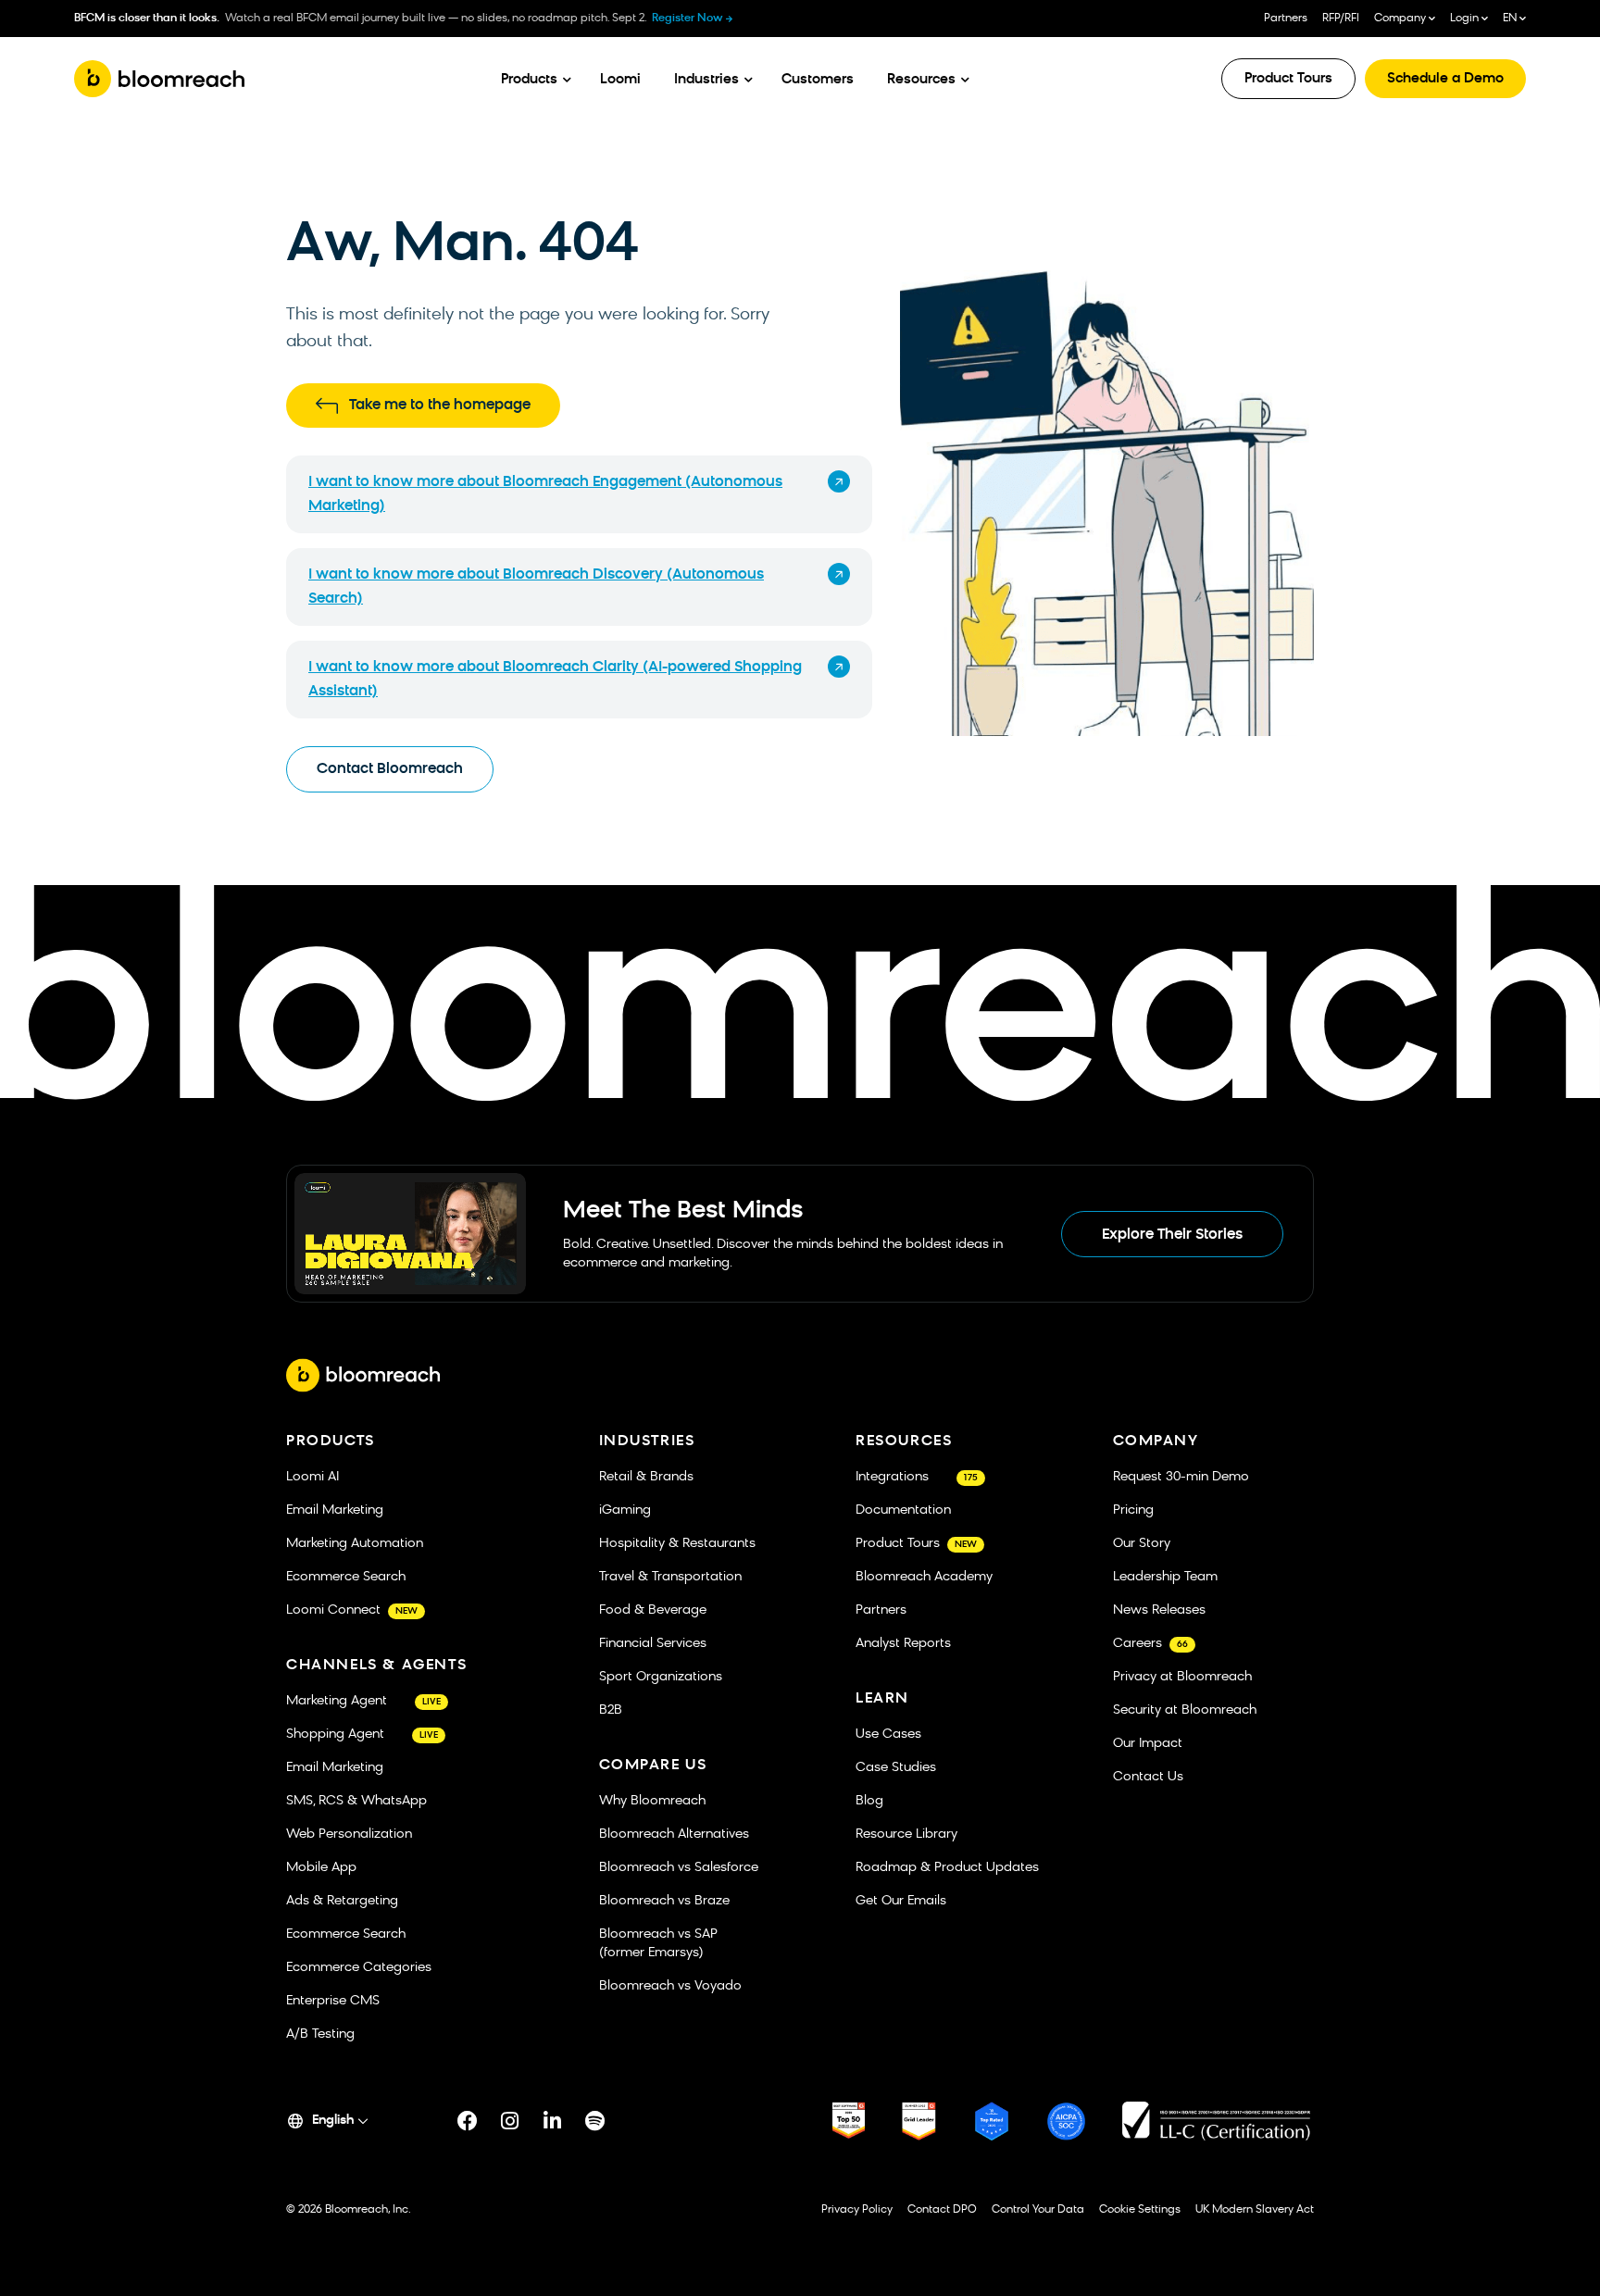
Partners (1286, 19)
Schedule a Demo (1445, 79)
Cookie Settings (1140, 2210)
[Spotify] (595, 2121)
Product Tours (1288, 79)
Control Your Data (1038, 2210)
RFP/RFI (1341, 19)
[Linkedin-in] (553, 2121)
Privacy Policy (857, 2210)
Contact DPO (942, 2210)
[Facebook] (468, 2121)
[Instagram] (510, 2121)
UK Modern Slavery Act (1255, 2210)
